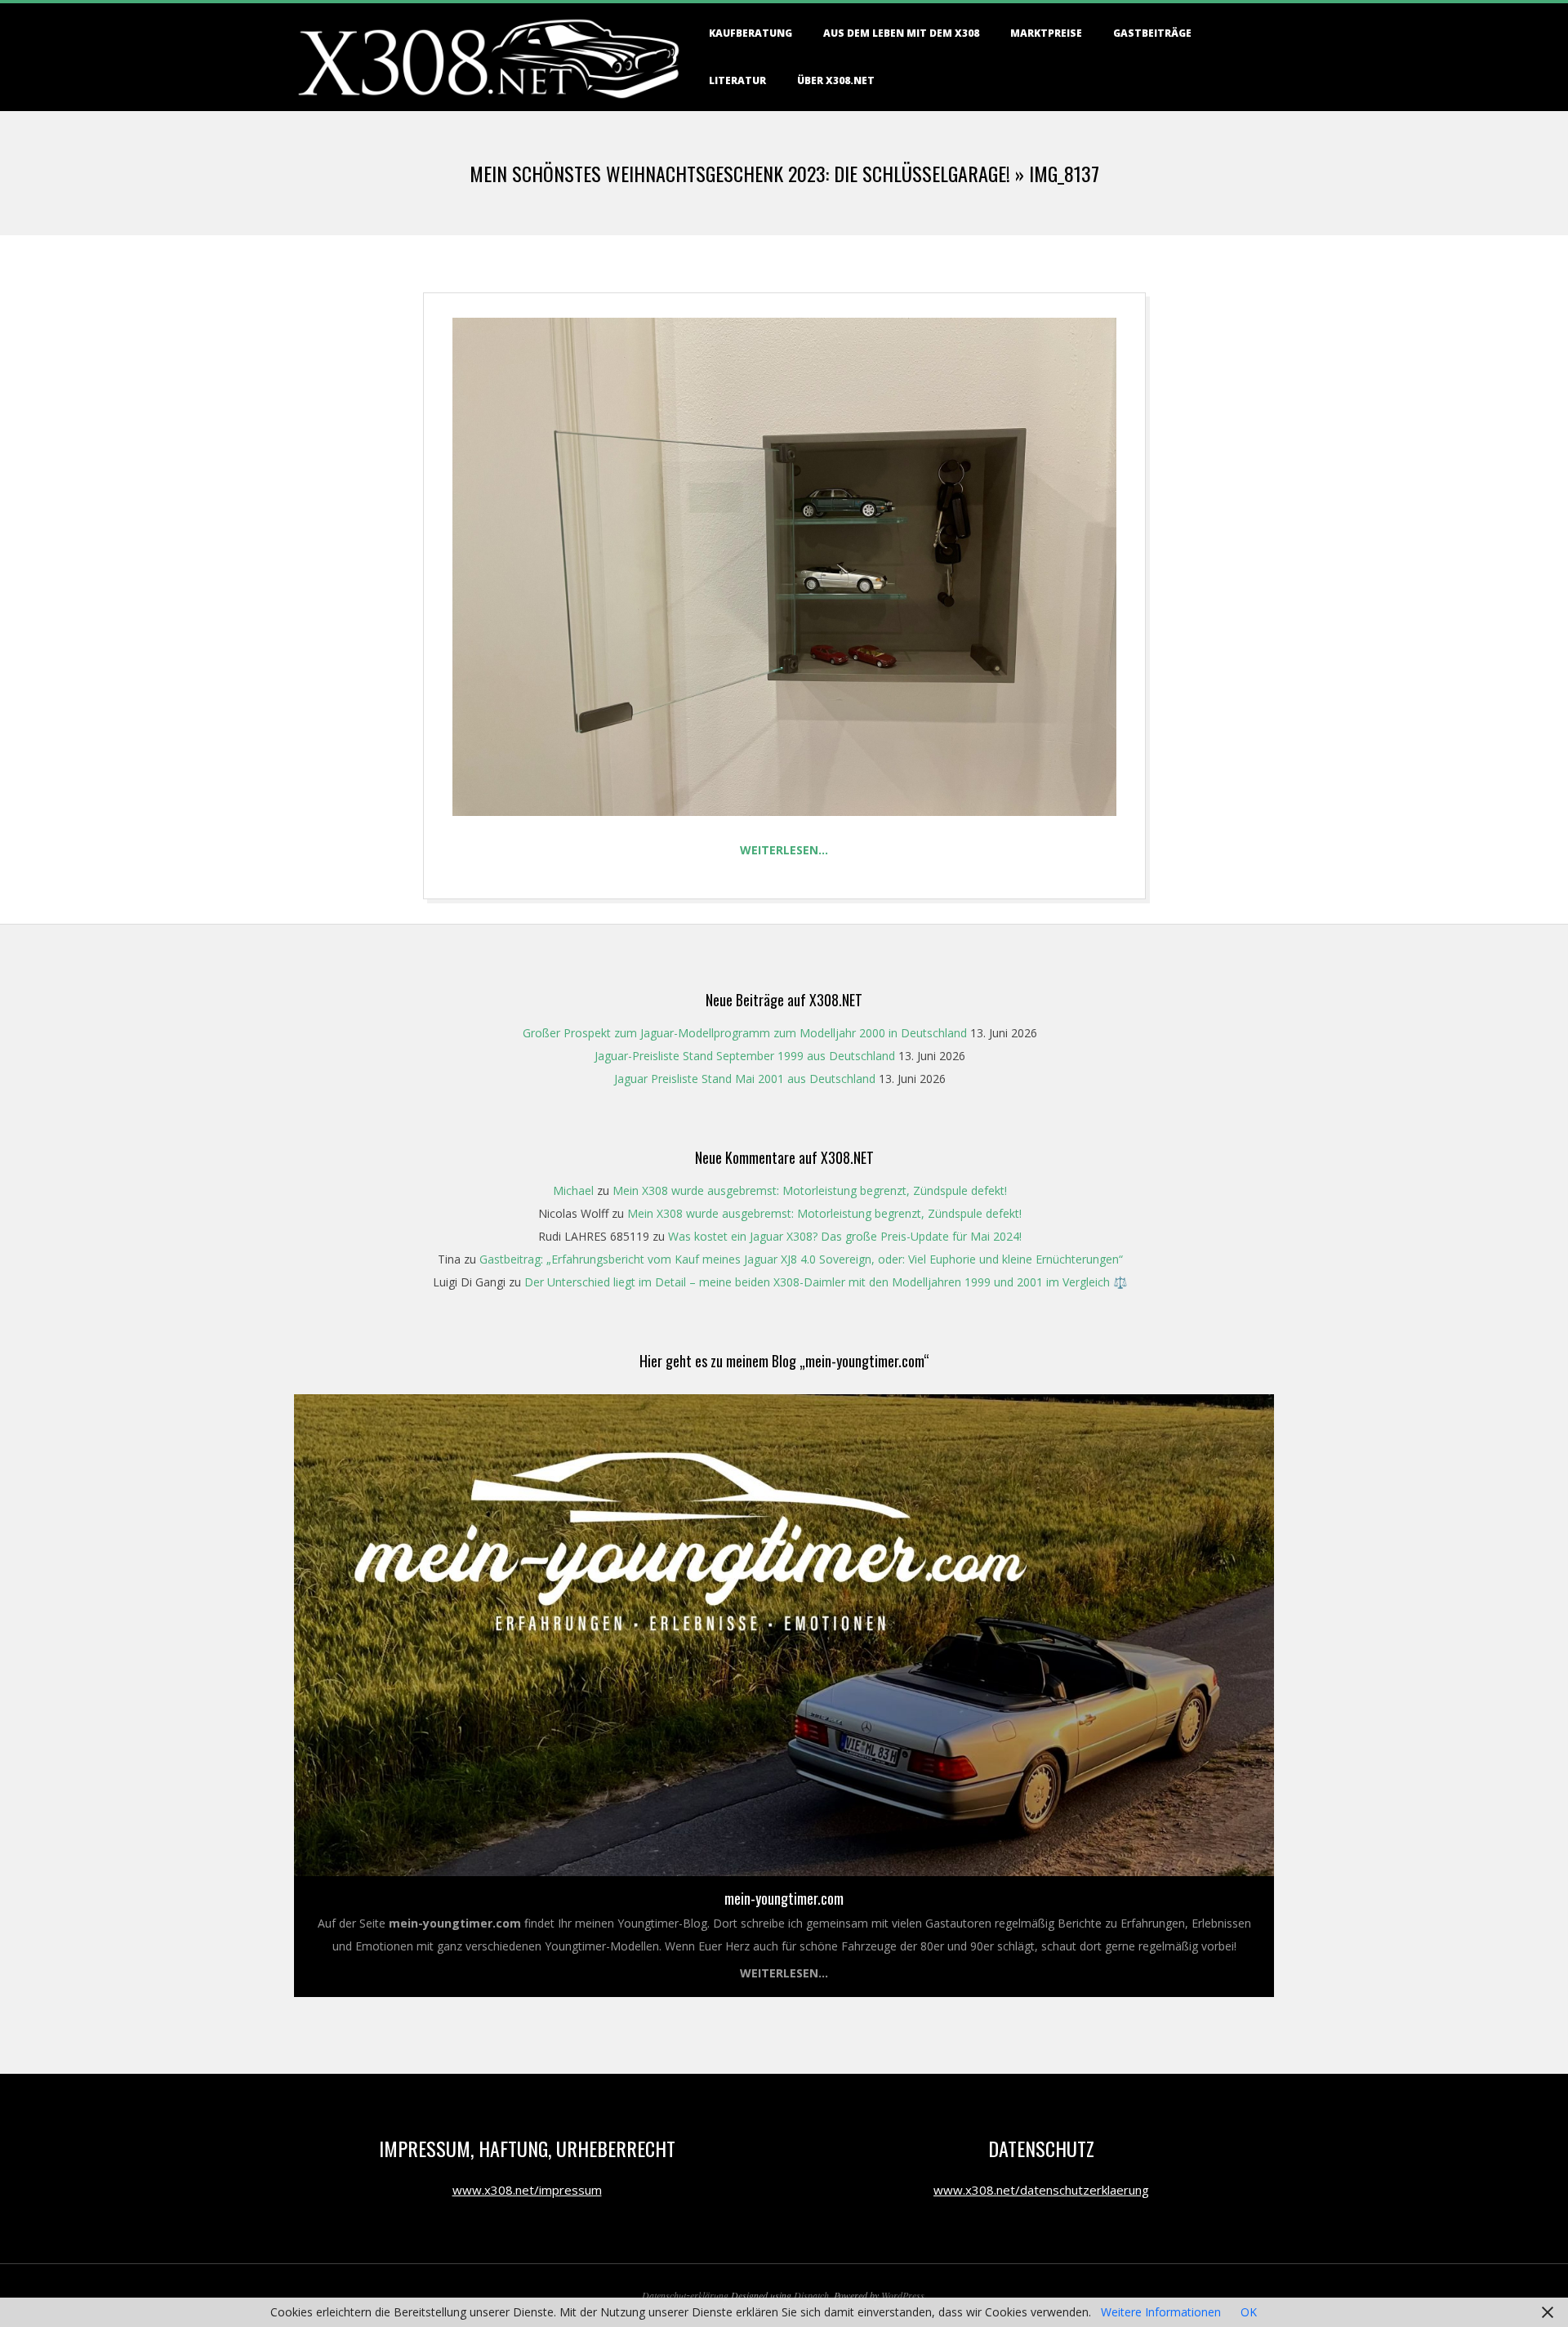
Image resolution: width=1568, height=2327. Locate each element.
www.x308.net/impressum (527, 2190)
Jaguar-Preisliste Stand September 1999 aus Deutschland (745, 1056)
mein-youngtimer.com (784, 1898)
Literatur (737, 80)
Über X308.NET (836, 80)
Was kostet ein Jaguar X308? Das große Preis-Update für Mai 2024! (845, 1236)
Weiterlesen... (784, 1973)
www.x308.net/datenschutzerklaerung (1041, 2190)
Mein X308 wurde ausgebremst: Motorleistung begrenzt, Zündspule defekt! (810, 1190)
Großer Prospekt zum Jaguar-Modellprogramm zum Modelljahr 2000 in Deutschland (745, 1033)
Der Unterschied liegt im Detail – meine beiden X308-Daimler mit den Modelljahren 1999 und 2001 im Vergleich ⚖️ (826, 1282)
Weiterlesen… (784, 850)
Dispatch (811, 2295)
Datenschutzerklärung (685, 2295)
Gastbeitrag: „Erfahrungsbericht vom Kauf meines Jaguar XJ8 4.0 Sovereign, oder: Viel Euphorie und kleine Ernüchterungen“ (801, 1259)
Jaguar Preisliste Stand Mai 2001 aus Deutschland (745, 1079)
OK (1249, 2312)
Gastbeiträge (1152, 33)
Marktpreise (1046, 33)
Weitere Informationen (1161, 2312)
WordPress (903, 2295)
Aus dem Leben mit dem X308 (901, 33)
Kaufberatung (751, 33)
